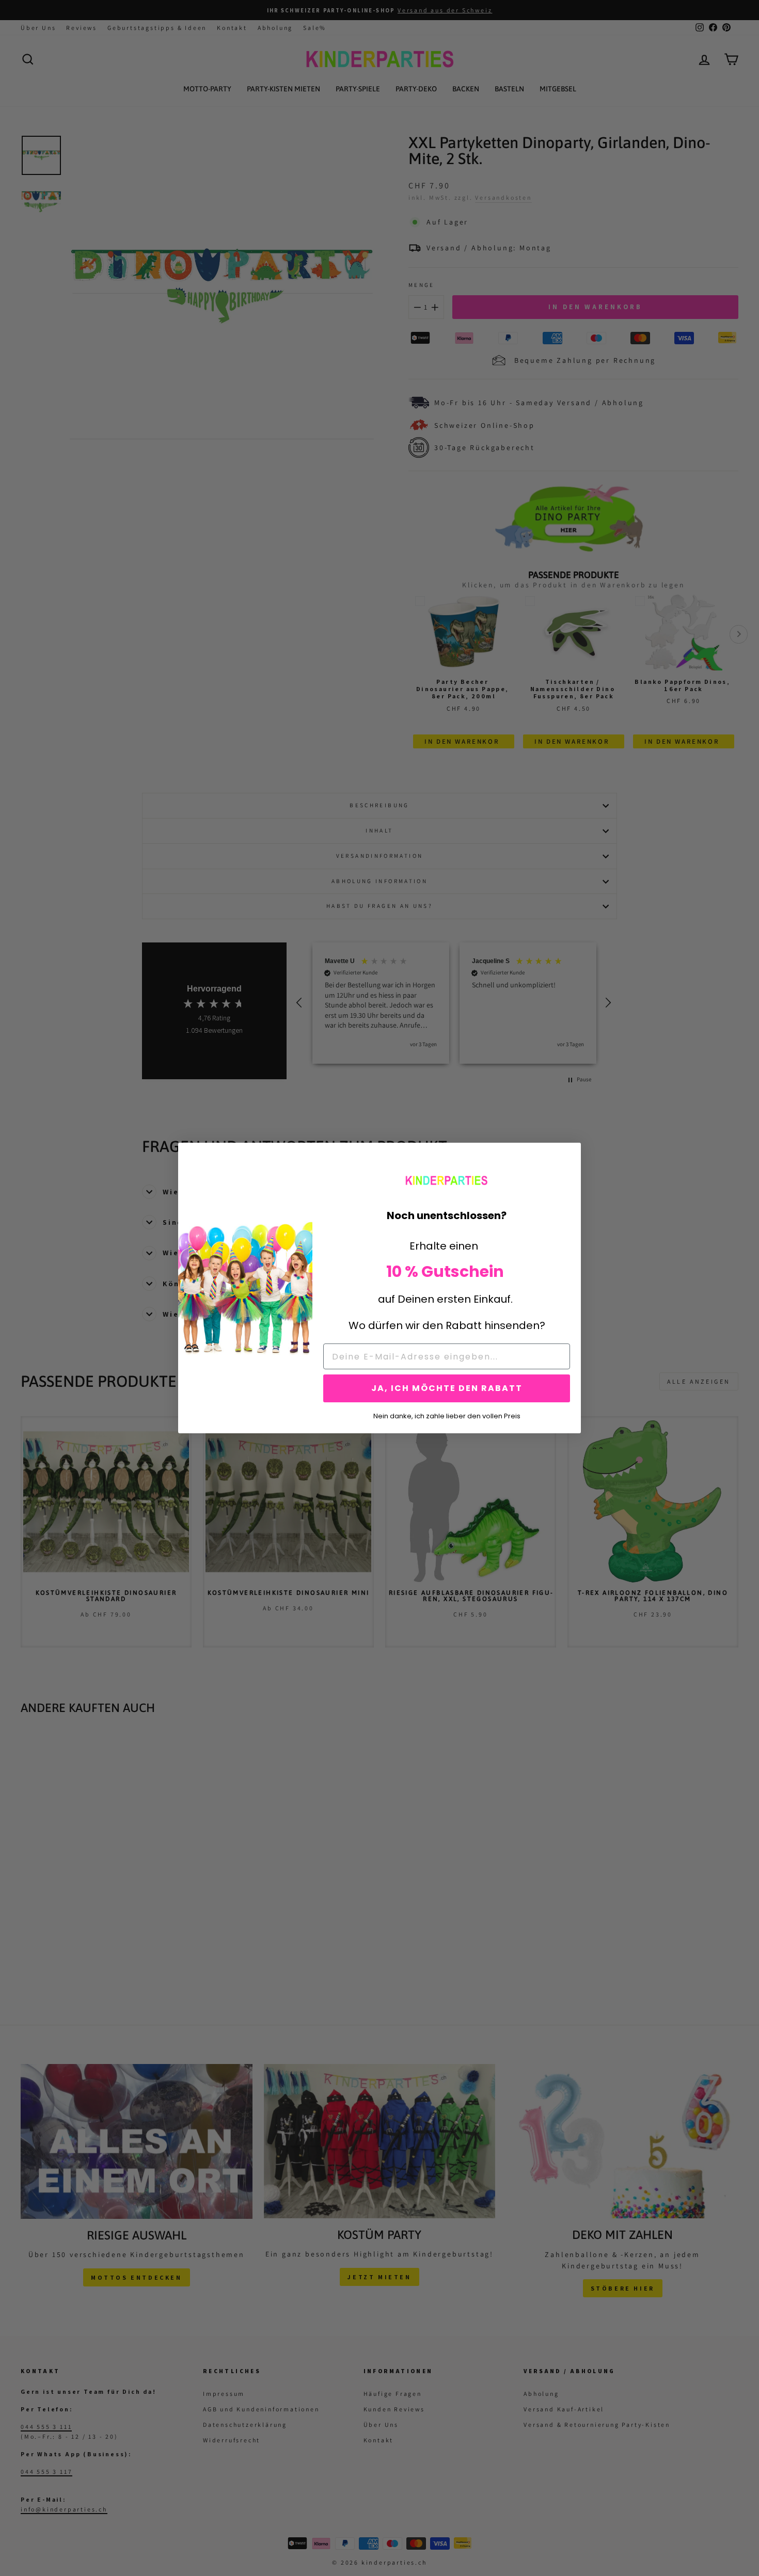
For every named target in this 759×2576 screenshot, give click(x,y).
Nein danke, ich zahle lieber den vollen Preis (447, 1415)
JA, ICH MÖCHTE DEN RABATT (447, 1388)
